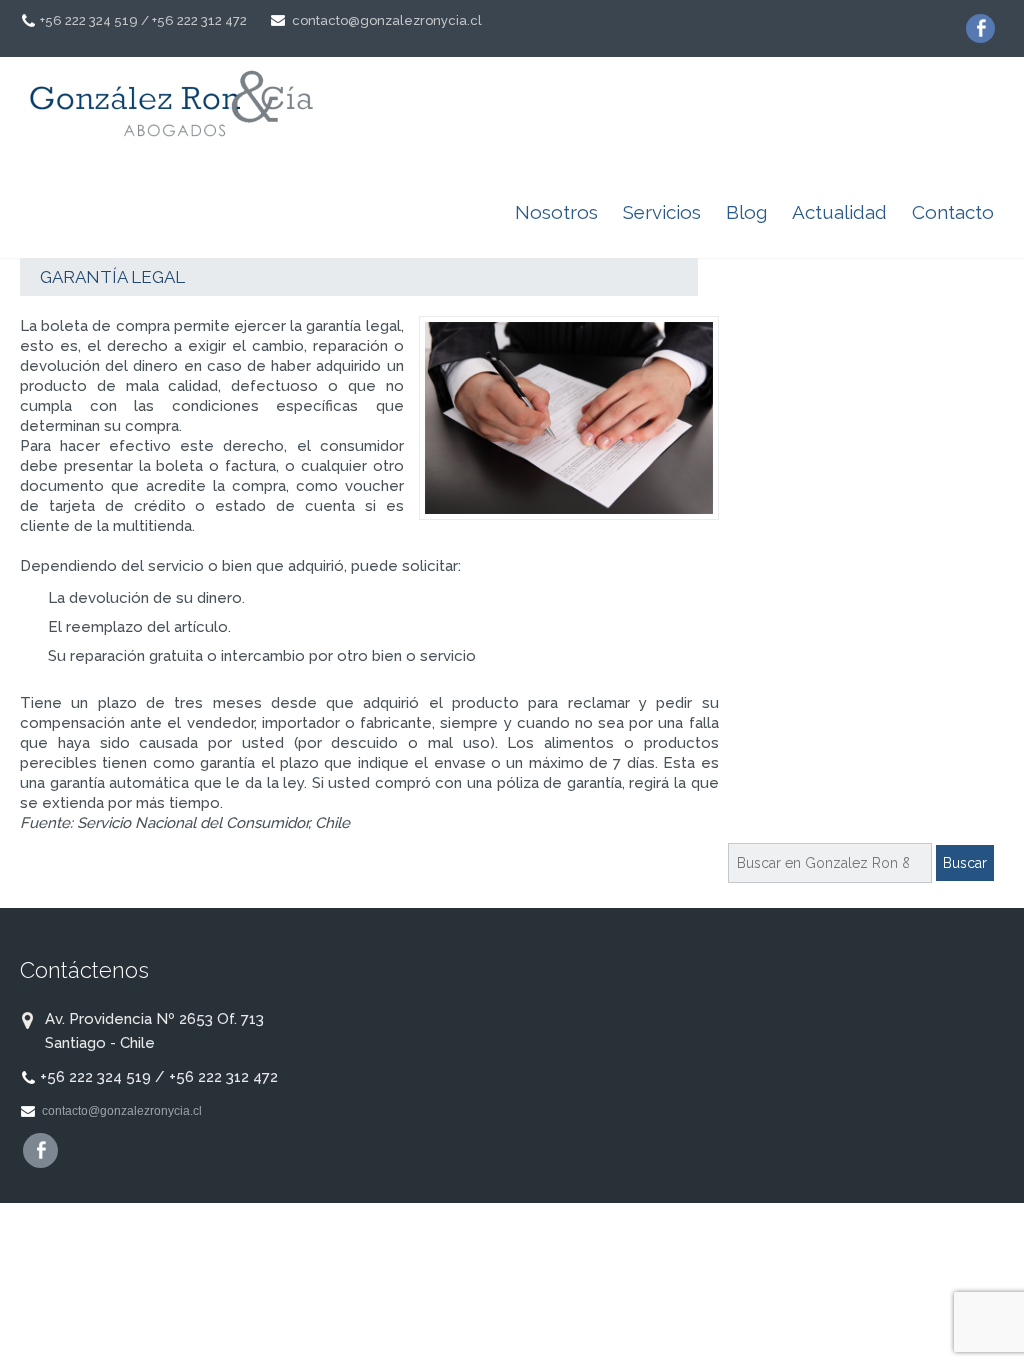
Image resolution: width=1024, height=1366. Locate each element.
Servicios (662, 212)
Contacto (953, 212)
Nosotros (556, 212)
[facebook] (980, 28)
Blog (746, 212)
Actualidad (839, 212)
